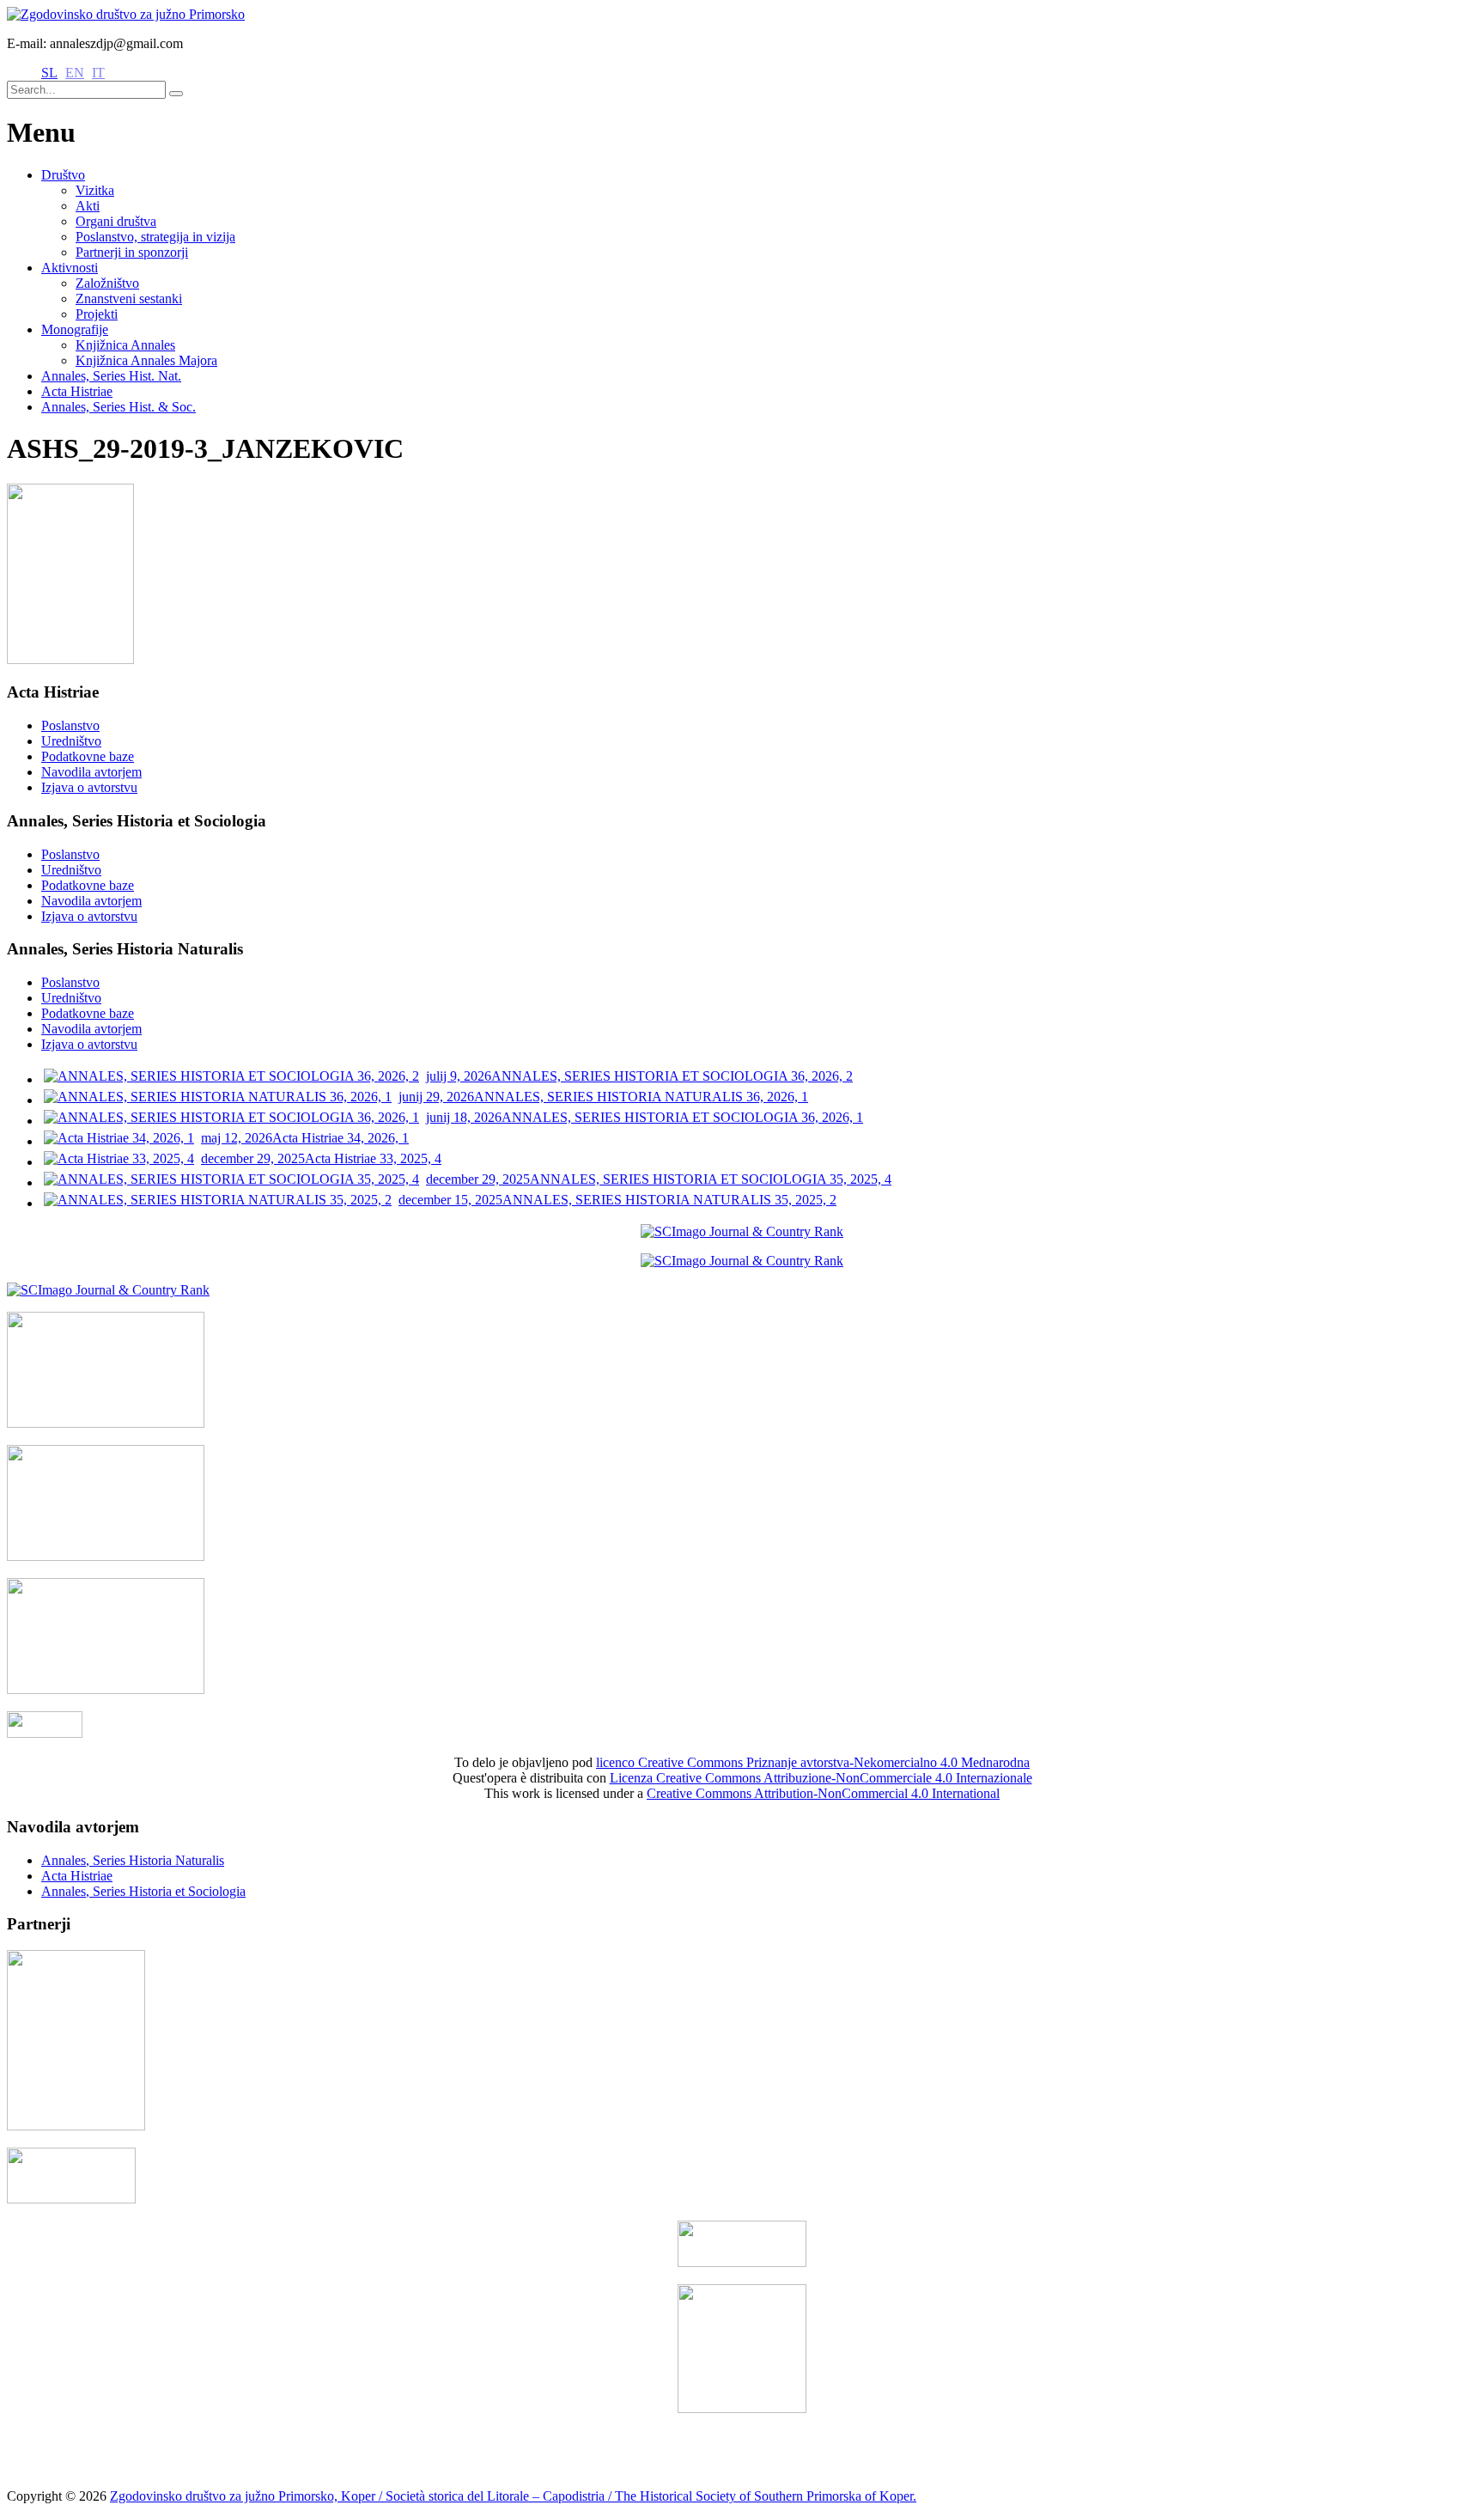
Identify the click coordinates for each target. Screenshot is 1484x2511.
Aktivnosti (70, 268)
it (98, 73)
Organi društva (116, 221)
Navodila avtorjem (91, 772)
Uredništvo (71, 741)
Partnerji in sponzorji (132, 252)
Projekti (97, 314)
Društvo (63, 175)
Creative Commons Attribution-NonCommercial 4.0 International (823, 1793)
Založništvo (107, 283)
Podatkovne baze (88, 756)
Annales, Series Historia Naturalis (133, 1860)
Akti (88, 206)
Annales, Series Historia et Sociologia (143, 1891)
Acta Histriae (77, 391)
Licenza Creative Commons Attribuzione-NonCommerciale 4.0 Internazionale (821, 1778)
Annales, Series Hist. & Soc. (119, 407)
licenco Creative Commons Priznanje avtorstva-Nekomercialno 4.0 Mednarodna (813, 1762)
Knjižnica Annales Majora (146, 360)
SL (49, 73)
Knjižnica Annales (125, 345)
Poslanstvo (70, 725)
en (75, 73)
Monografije (75, 329)
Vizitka (95, 190)
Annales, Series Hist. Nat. (111, 376)
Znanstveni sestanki (129, 299)
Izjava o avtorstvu (89, 787)
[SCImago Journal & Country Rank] (742, 1231)
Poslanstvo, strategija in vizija (155, 237)
